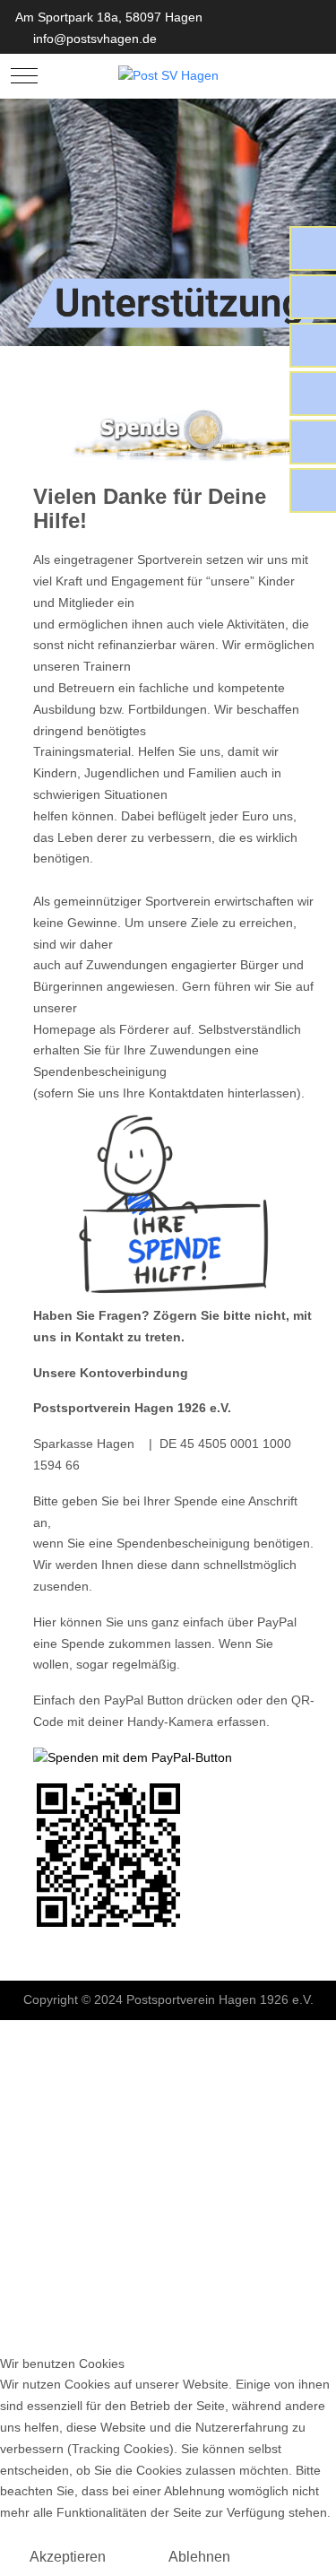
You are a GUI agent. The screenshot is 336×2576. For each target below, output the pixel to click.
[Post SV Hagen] (168, 76)
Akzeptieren (68, 2557)
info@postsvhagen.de (95, 39)
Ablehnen (199, 2557)
